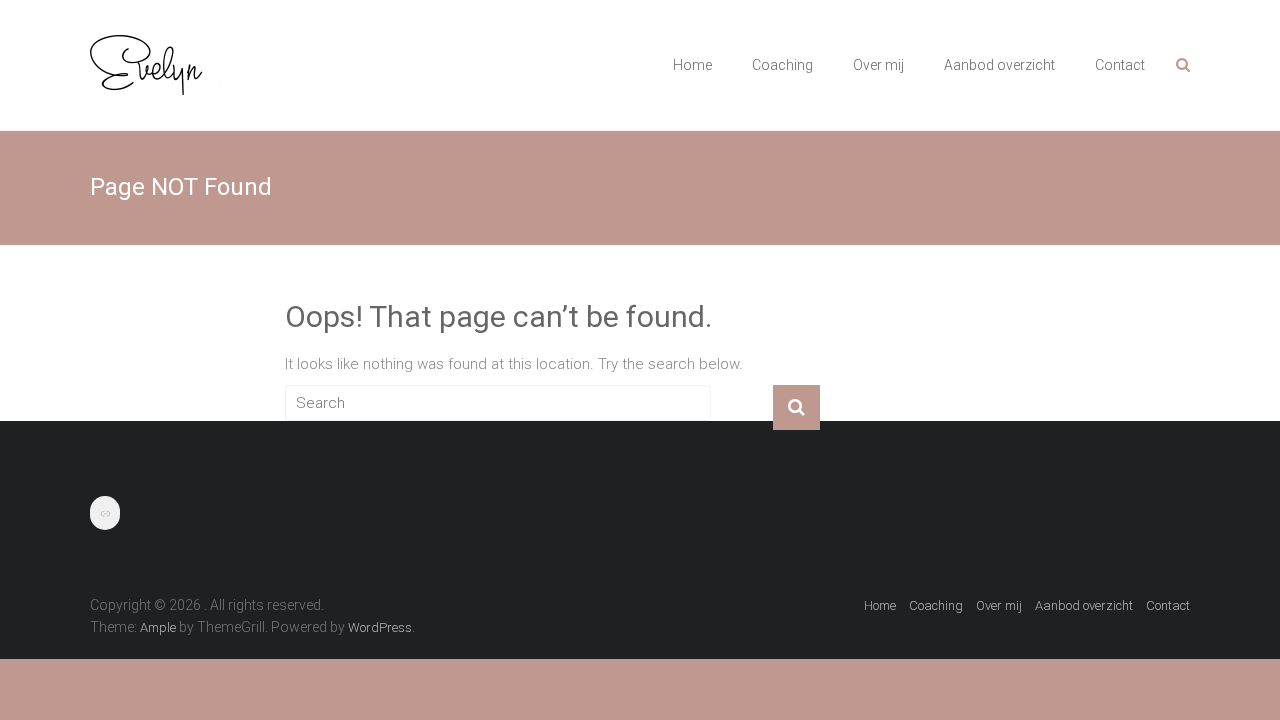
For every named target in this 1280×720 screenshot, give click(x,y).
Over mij (878, 65)
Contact (1120, 65)
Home (692, 65)
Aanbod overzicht (999, 65)
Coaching (782, 65)
